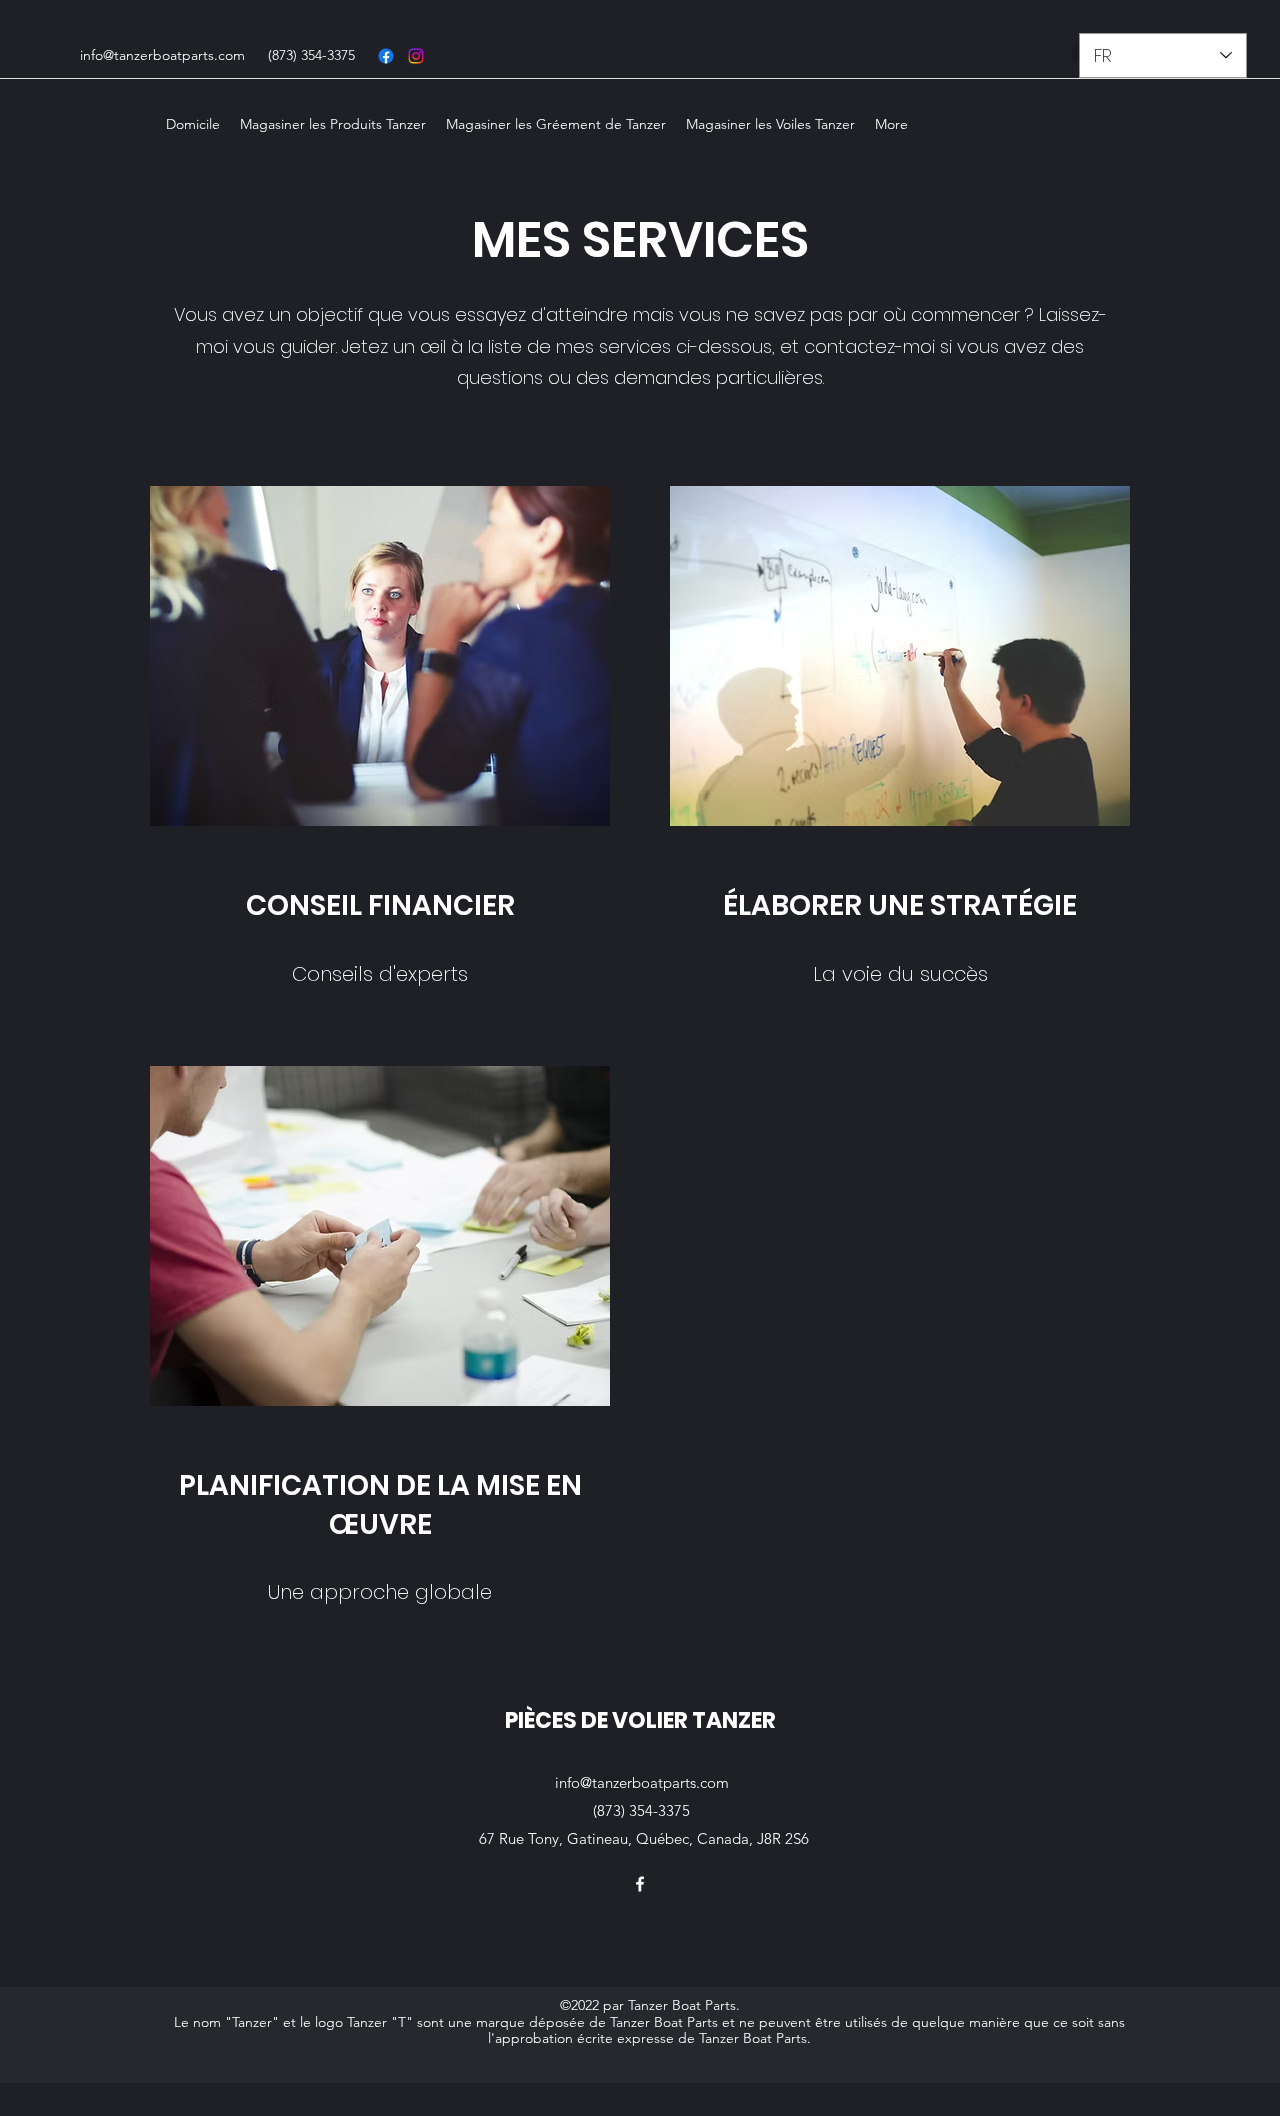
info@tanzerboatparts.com (162, 55)
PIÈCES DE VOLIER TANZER (640, 1720)
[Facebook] (386, 56)
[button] (333, 124)
